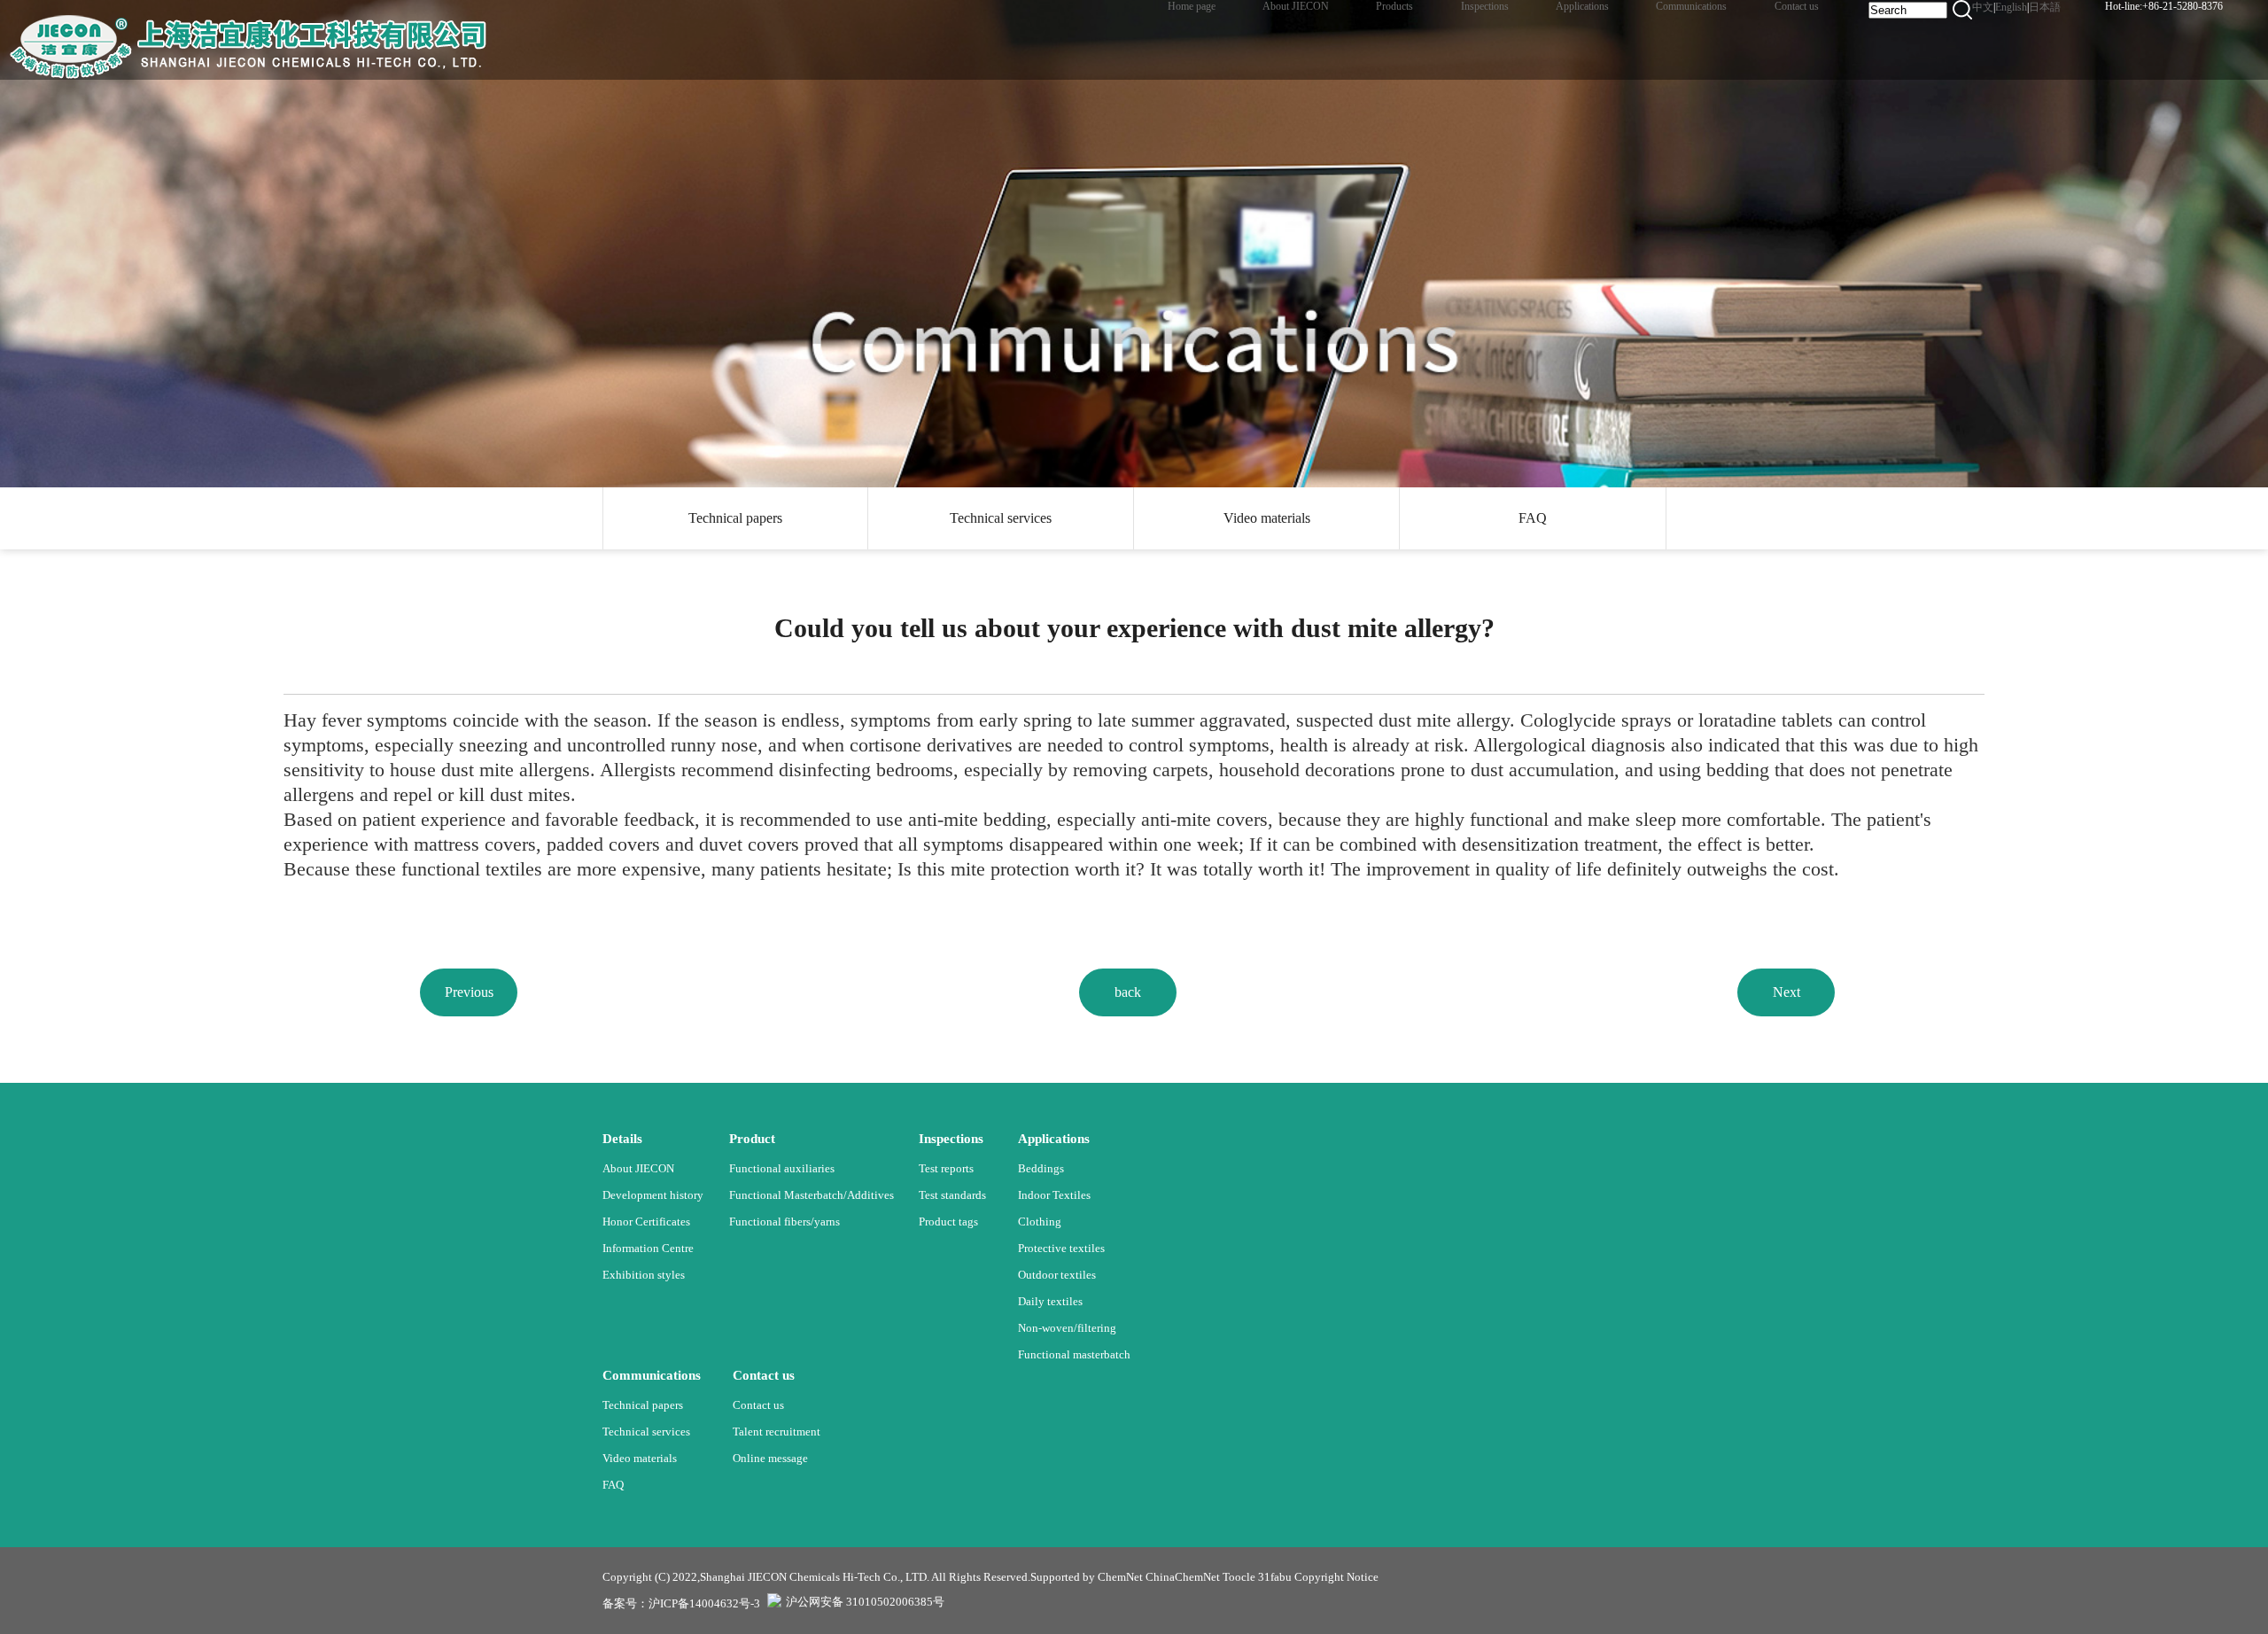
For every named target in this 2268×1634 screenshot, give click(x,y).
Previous (469, 992)
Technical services (1001, 518)
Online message (770, 1458)
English (2011, 7)
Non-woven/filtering (1067, 1328)
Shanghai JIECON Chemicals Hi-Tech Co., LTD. (815, 1577)
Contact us (758, 1405)
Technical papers (735, 518)
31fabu (1275, 1577)
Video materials (1267, 518)
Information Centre (648, 1248)
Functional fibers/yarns (784, 1222)
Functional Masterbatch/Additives (812, 1195)
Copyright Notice (1336, 1577)
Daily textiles (1050, 1301)
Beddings (1041, 1168)
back (1128, 992)
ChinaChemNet (1183, 1577)
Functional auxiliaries (782, 1168)
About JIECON (638, 1168)
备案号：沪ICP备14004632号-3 (681, 1603)
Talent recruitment (777, 1432)
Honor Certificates (646, 1222)
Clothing (1040, 1222)
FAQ (1533, 518)
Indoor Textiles (1054, 1195)
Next (1786, 992)
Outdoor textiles (1057, 1275)
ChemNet (1120, 1577)
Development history (653, 1195)
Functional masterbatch (1074, 1354)
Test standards (952, 1195)
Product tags (948, 1222)
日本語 (2045, 7)
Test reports (946, 1168)
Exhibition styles (644, 1275)
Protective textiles (1061, 1248)
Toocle (1239, 1577)
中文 (1983, 7)
